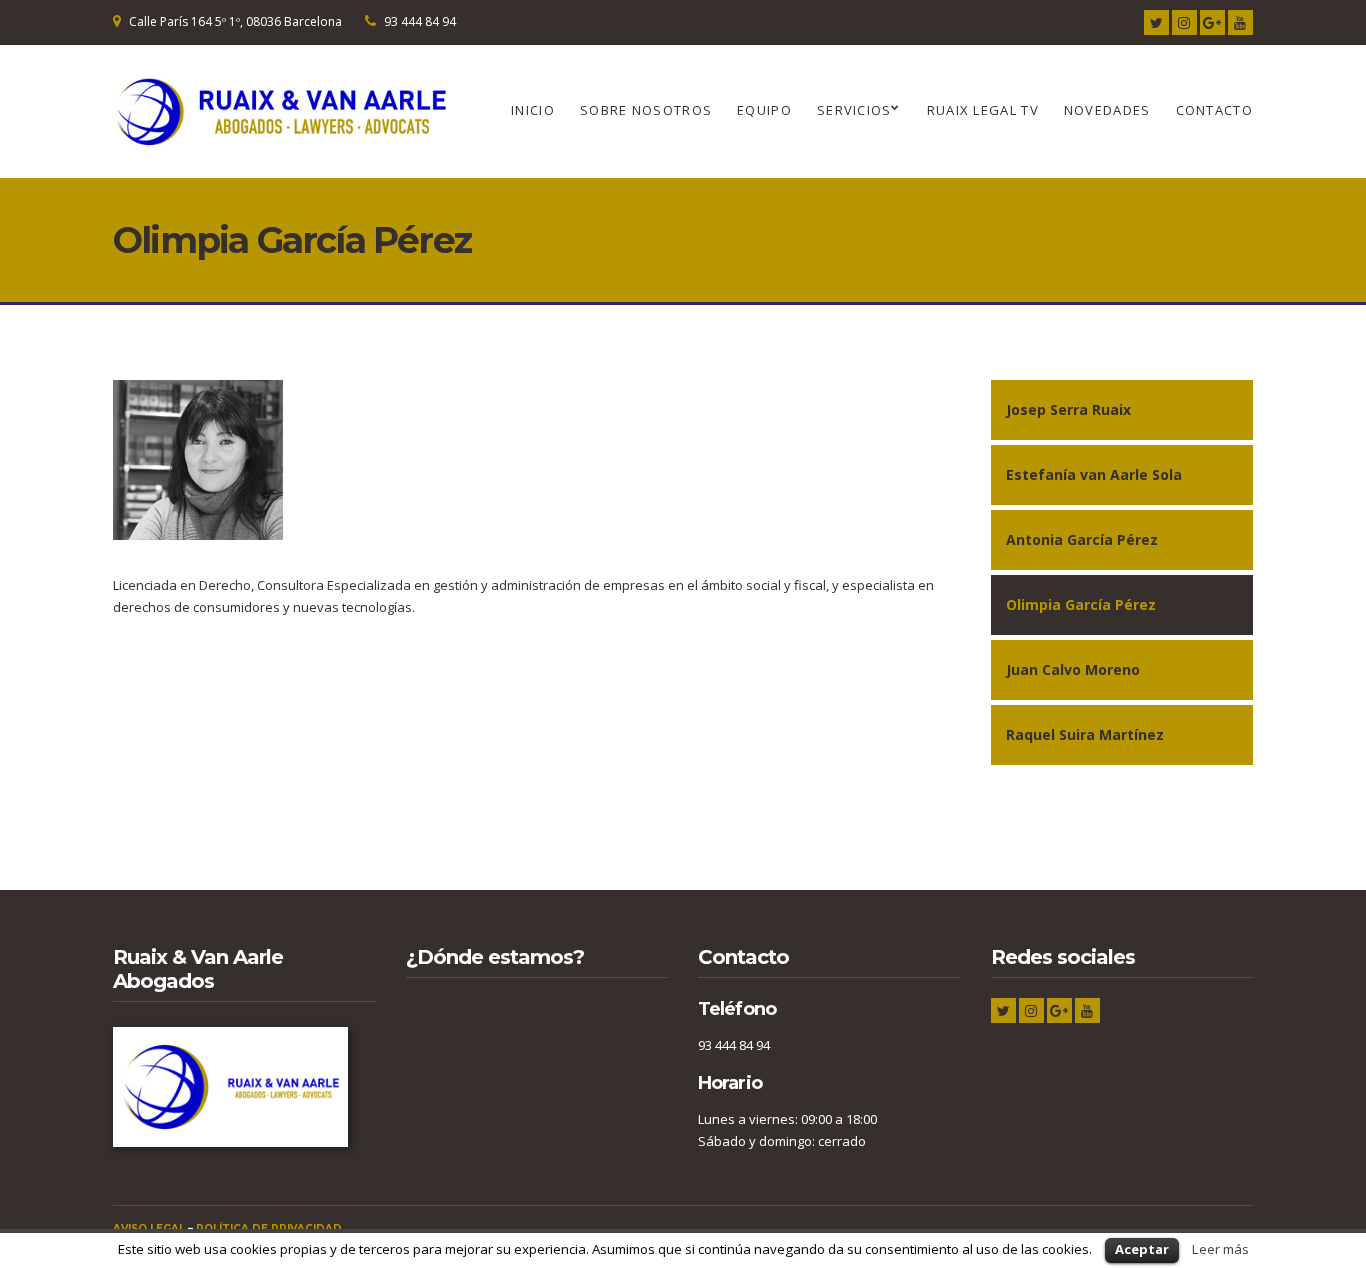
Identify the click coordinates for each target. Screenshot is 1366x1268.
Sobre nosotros (646, 110)
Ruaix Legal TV (983, 110)
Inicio (533, 110)
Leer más (1220, 1249)
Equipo (764, 110)
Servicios (854, 110)
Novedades (1107, 110)
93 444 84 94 (420, 21)
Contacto (1214, 110)
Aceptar (1142, 1249)
